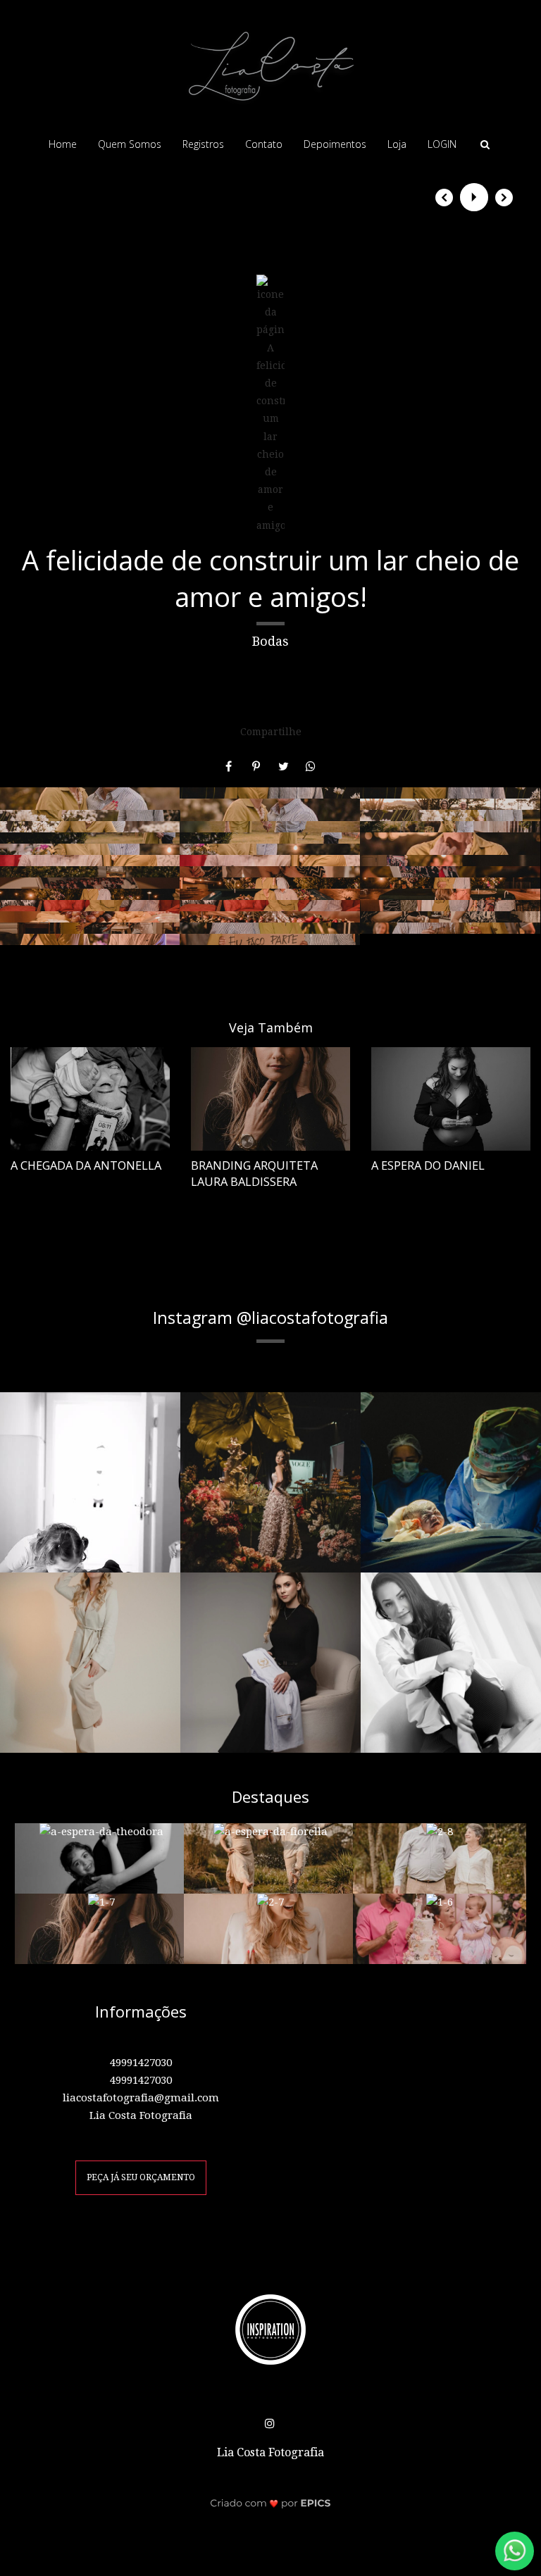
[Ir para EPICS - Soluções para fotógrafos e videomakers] (271, 2502)
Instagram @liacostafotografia (270, 1318)
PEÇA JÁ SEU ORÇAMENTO (141, 2177)
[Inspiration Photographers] (270, 2329)
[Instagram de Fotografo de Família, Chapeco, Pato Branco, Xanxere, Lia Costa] (271, 2421)
